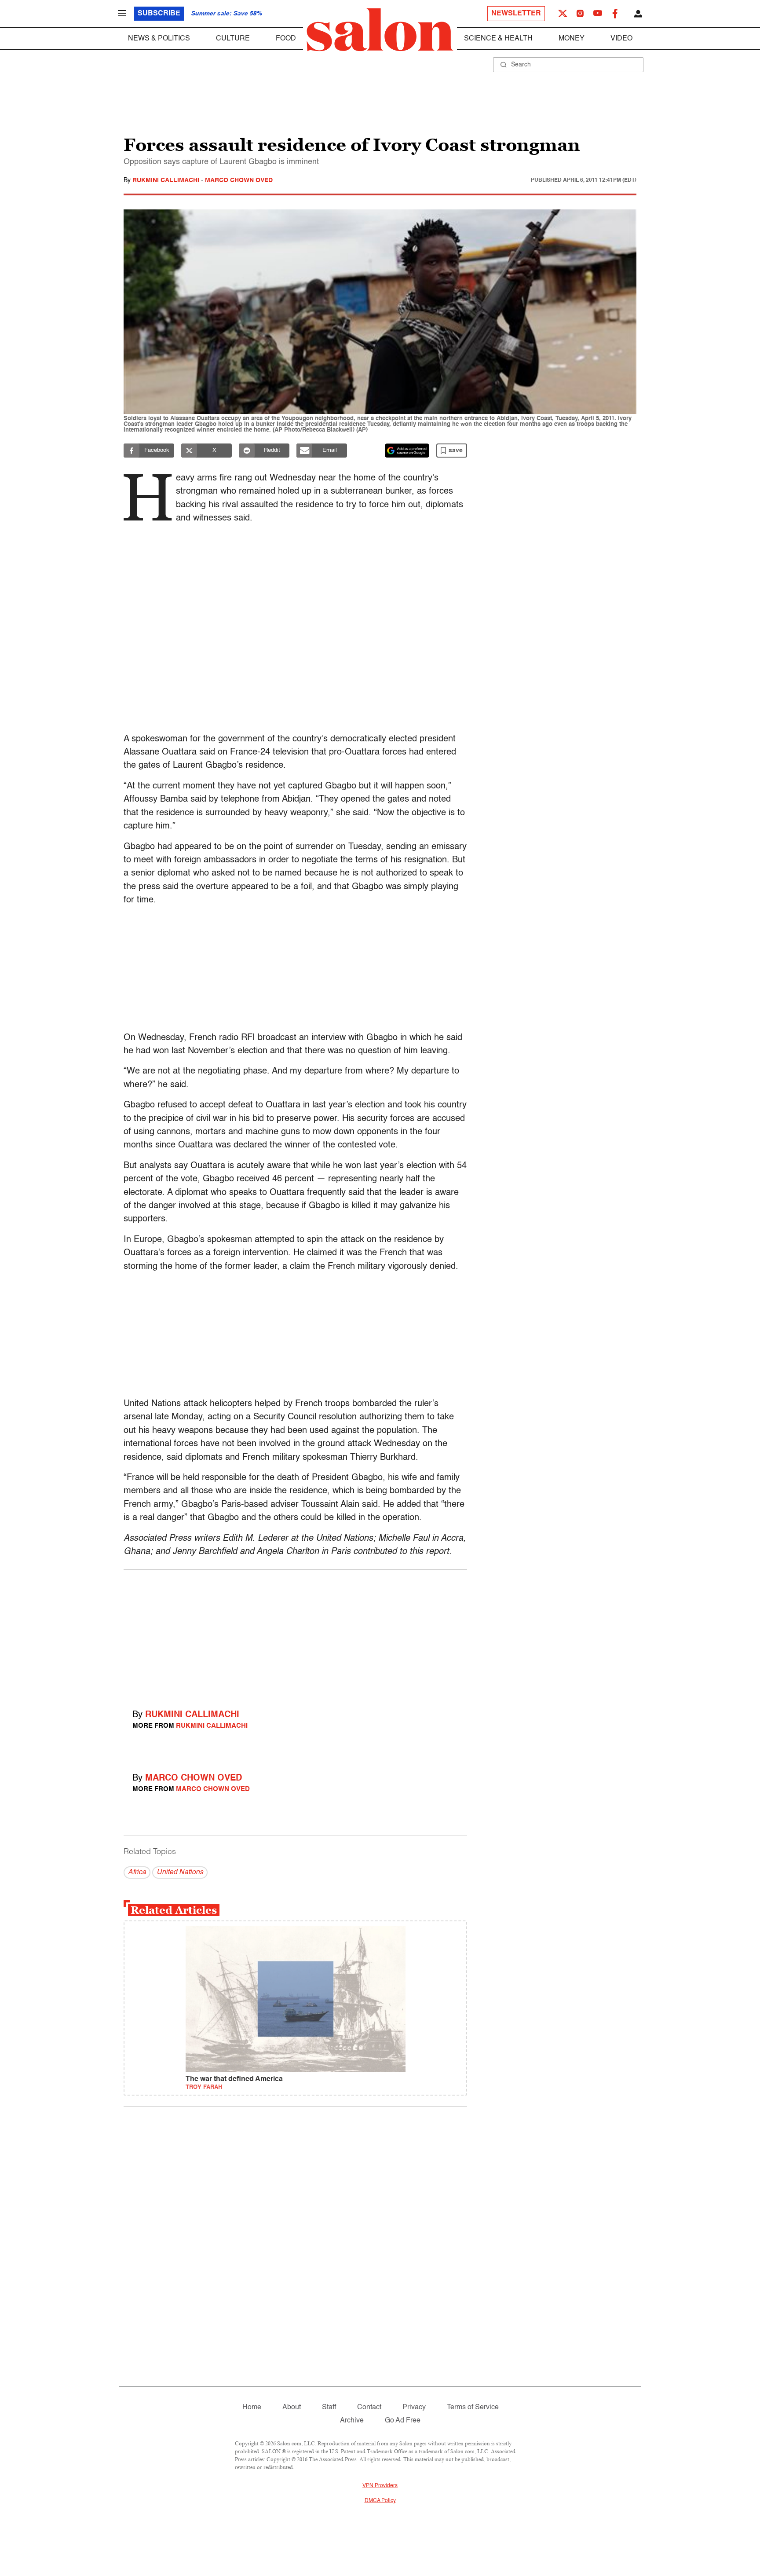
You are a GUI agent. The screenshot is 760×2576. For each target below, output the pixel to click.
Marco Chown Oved (239, 180)
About (292, 2407)
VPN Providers (380, 2486)
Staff (329, 2407)
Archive (352, 2421)
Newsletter (516, 14)
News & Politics (159, 39)
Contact (369, 2407)
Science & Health (498, 39)
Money (572, 39)
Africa (137, 1872)
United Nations (180, 1872)
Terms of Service (473, 2407)
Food (286, 39)
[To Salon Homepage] (380, 30)
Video (621, 39)
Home (252, 2407)
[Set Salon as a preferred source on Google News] (407, 451)
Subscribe (159, 14)
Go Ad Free (403, 2421)
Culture (233, 39)
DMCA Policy (380, 2501)
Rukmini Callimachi (167, 180)
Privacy (414, 2407)
